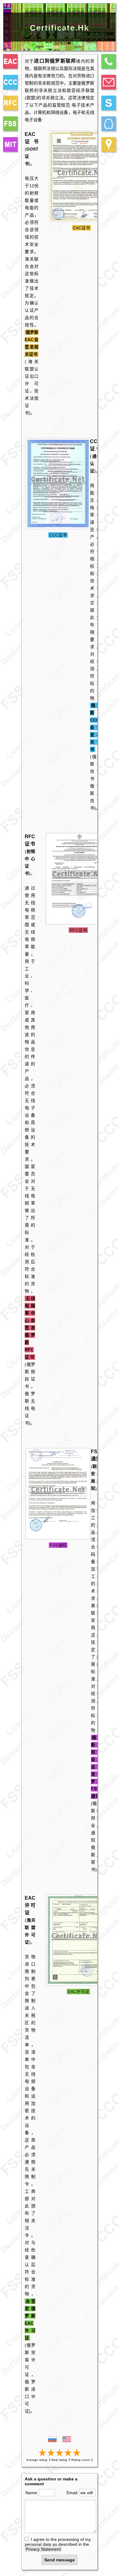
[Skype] (109, 103)
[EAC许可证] (10, 144)
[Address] (109, 144)
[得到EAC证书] (81, 220)
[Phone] (109, 61)
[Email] (109, 82)
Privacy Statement (43, 2549)
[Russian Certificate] (67, 2441)
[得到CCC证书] (58, 528)
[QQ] (109, 124)
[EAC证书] (10, 61)
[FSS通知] (10, 124)
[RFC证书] (10, 103)
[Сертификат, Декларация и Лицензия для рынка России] (52, 2441)
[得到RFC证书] (78, 923)
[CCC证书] (10, 82)
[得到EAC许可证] (78, 1984)
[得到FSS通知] (58, 1538)
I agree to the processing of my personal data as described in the (58, 2544)
